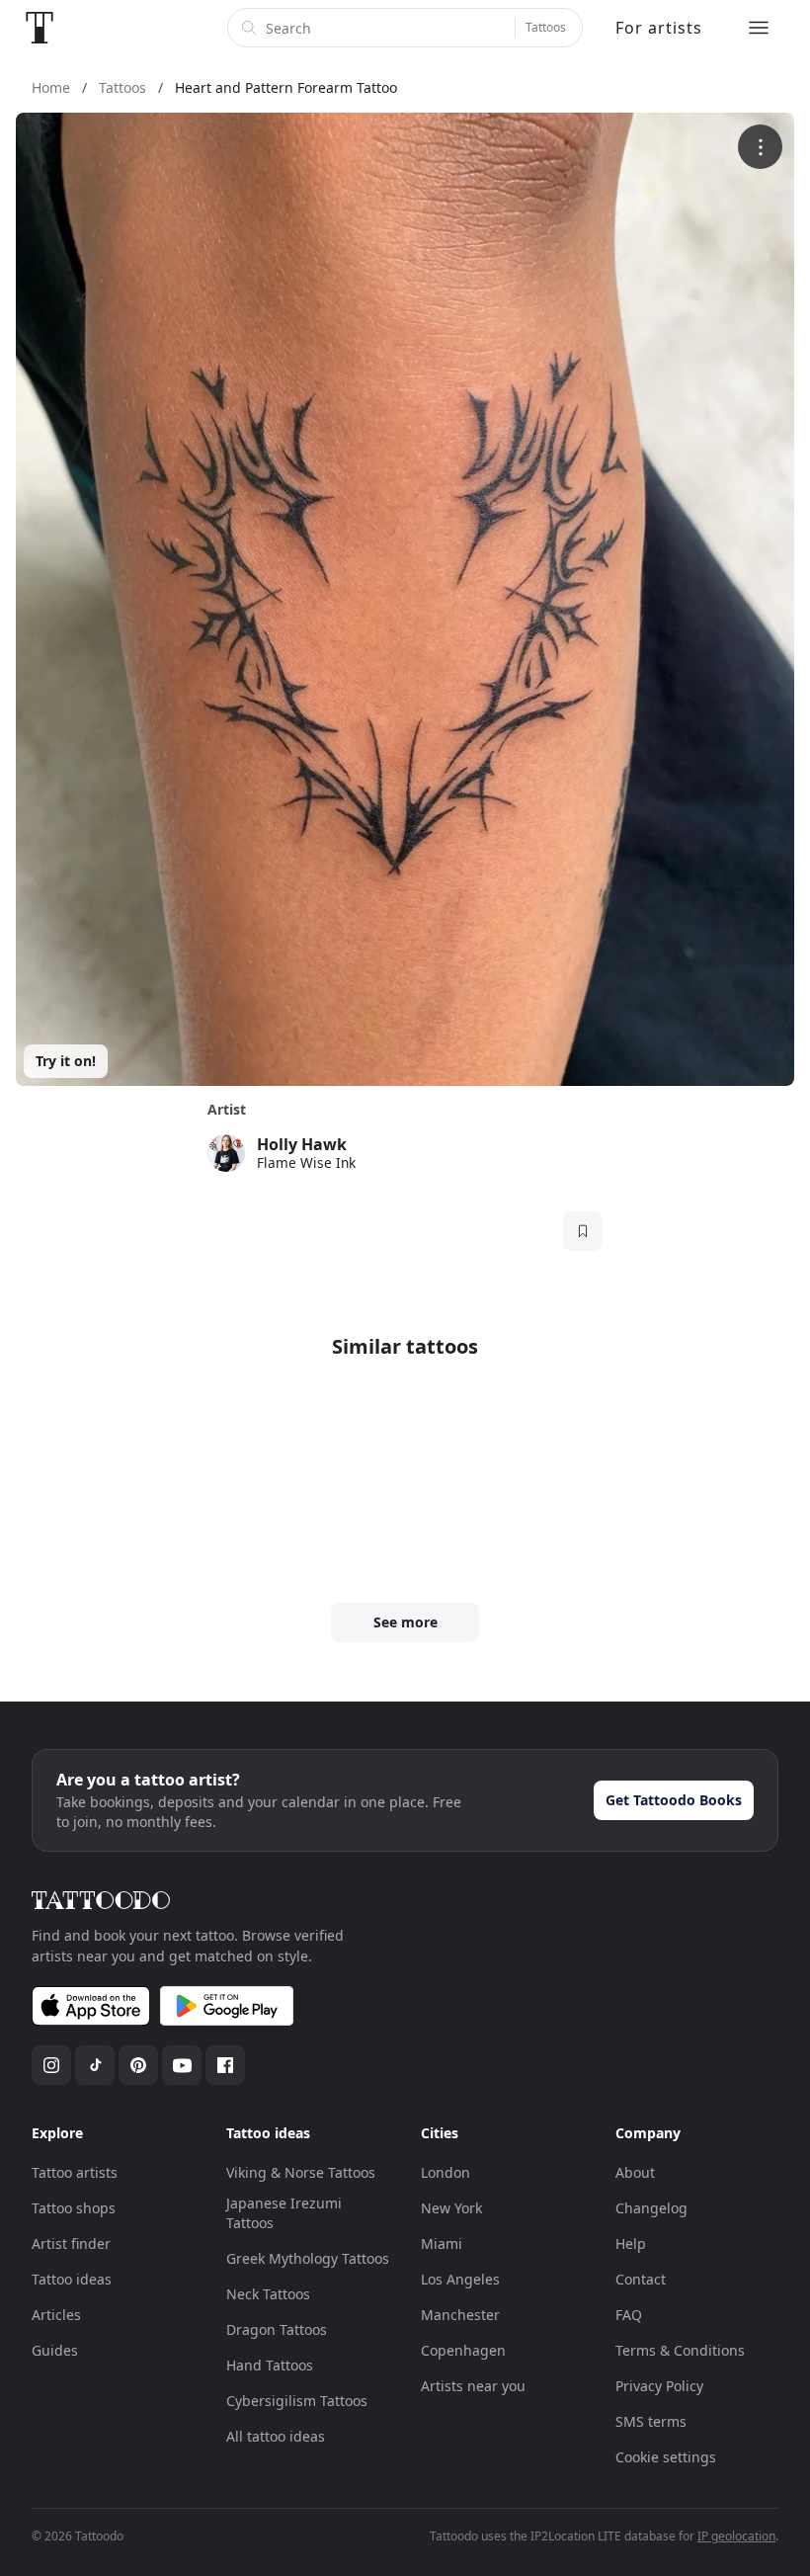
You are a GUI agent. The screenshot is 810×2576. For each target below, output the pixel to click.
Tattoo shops (74, 2208)
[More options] (760, 147)
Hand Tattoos (270, 2365)
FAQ (629, 2315)
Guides (55, 2350)
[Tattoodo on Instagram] (51, 2065)
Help (631, 2244)
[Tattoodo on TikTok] (95, 2065)
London (445, 2172)
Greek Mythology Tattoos (308, 2258)
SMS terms (651, 2421)
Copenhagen (463, 2350)
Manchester (460, 2315)
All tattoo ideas (276, 2436)
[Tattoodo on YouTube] (182, 2065)
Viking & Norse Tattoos (301, 2172)
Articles (56, 2315)
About (635, 2172)
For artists (659, 28)
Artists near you (473, 2386)
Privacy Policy (659, 2386)
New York (451, 2208)
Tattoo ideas (72, 2279)
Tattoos (546, 27)
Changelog (651, 2208)
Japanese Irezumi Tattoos (284, 2213)
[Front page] (40, 28)
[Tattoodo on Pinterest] (138, 2065)
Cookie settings (666, 2457)
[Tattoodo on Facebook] (225, 2065)
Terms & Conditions (680, 2350)
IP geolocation (736, 2536)
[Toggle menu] (759, 28)
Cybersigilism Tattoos (297, 2401)
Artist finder (71, 2244)
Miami (442, 2244)
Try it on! (66, 1061)
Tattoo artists (75, 2172)
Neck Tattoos (268, 2294)
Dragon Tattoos (277, 2329)
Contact (641, 2279)
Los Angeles (460, 2279)
